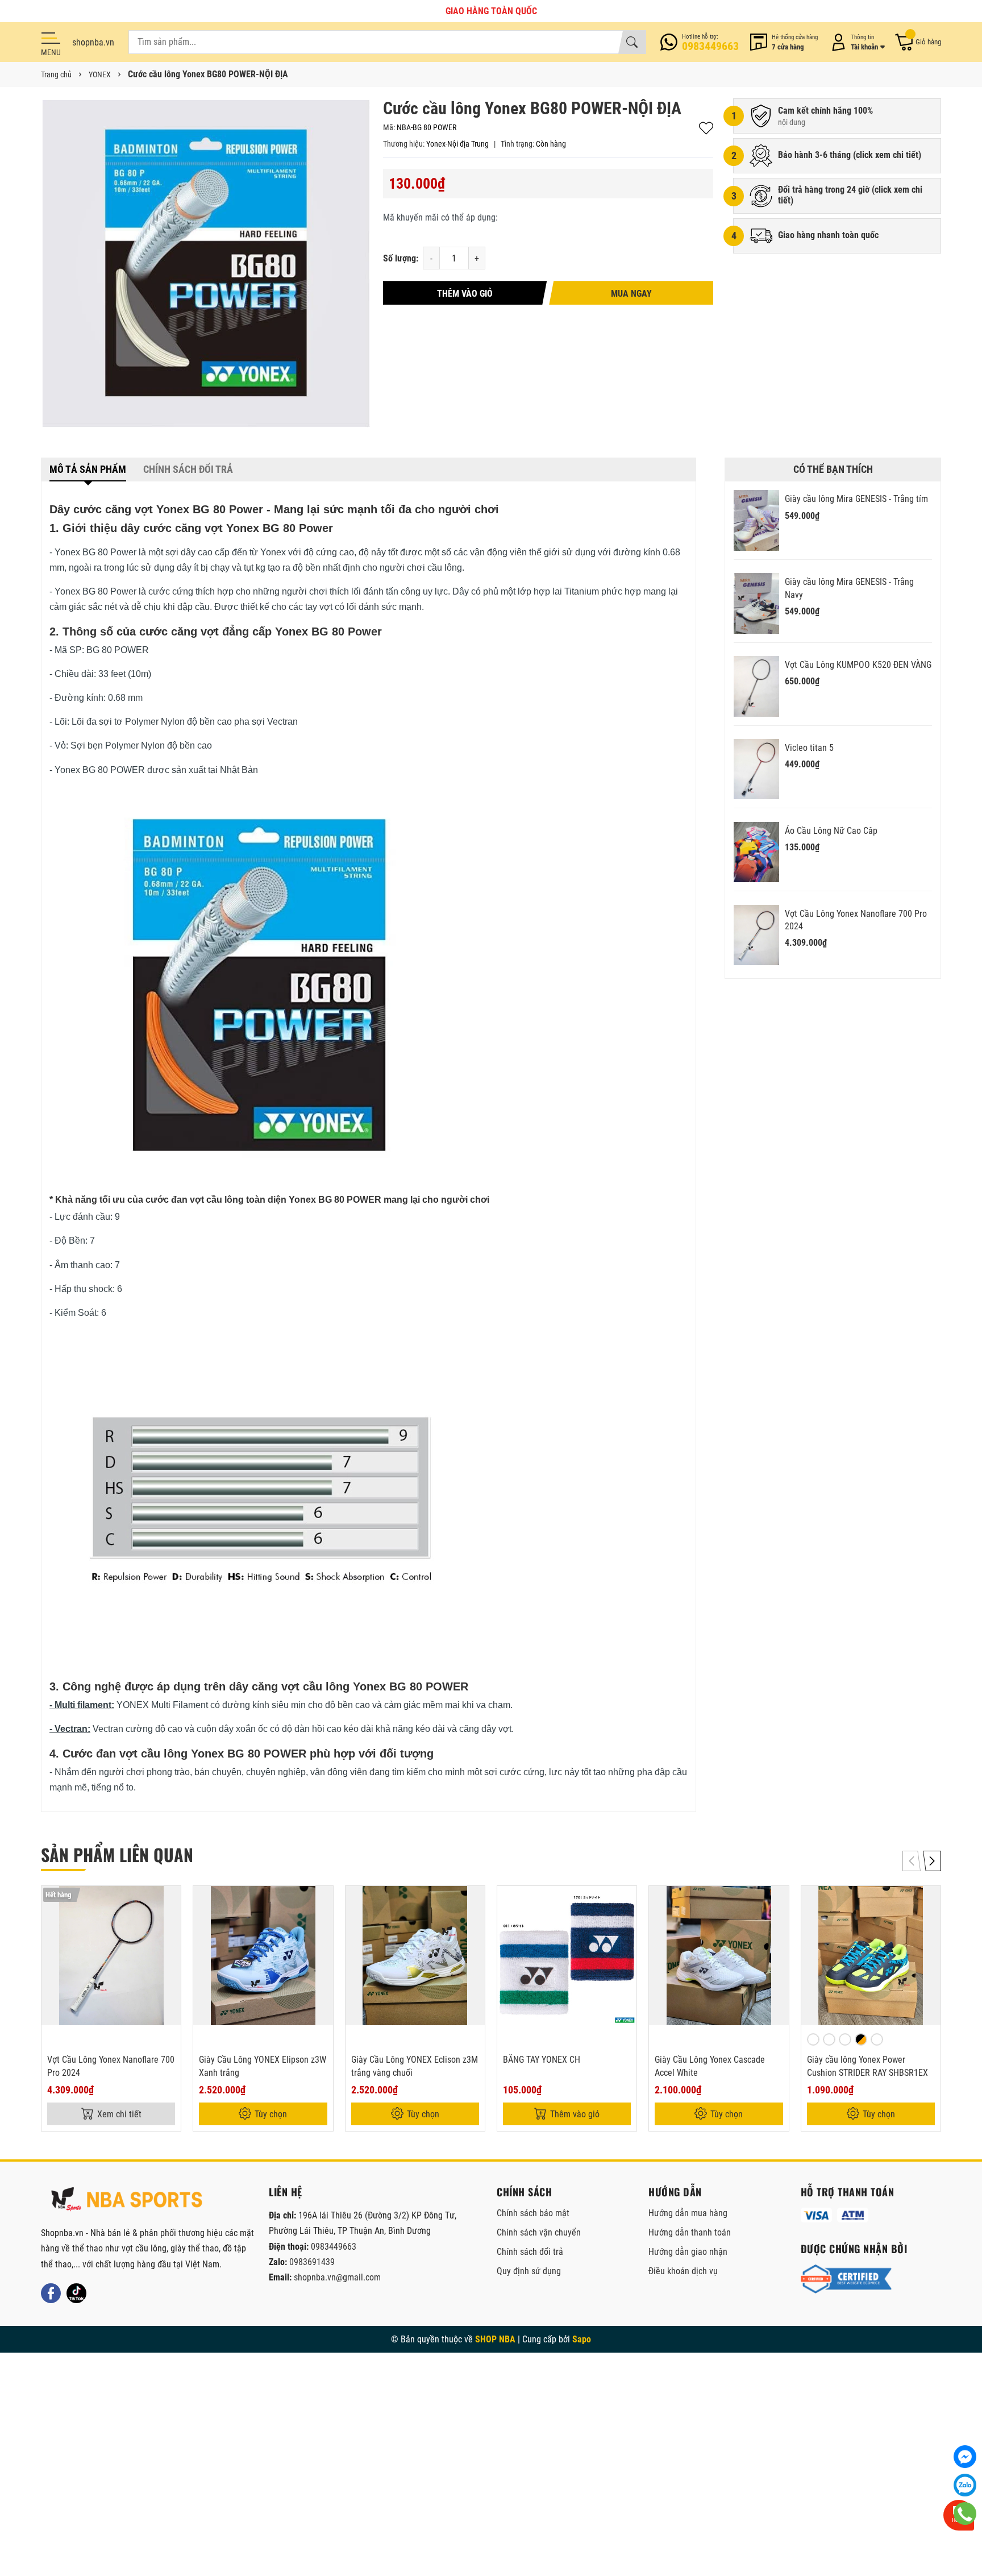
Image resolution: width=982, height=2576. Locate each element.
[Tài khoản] (856, 42)
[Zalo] (965, 2485)
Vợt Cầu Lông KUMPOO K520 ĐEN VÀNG (858, 665)
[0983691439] (965, 2513)
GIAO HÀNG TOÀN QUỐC (491, 11)
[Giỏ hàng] (917, 42)
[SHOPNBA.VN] (126, 2199)
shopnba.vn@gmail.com (337, 2277)
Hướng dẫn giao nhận (688, 2252)
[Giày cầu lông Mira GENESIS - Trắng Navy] (756, 603)
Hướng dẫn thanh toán (690, 2232)
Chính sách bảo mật (533, 2213)
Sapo (582, 2339)
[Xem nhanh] (170, 1902)
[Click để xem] (206, 264)
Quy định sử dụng (529, 2271)
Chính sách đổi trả (530, 2252)
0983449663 (334, 2247)
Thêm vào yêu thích (706, 128)
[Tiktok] (76, 2293)
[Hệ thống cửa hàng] (784, 42)
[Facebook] (51, 2293)
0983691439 (312, 2262)
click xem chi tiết (887, 155)
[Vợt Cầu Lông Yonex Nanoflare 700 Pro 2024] (756, 935)
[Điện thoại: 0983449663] (700, 42)
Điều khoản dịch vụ (683, 2271)
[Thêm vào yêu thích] (170, 1926)
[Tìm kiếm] (632, 42)
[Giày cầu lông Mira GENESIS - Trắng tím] (756, 520)
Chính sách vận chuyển (539, 2232)
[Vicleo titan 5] (756, 769)
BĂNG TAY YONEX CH (542, 2060)
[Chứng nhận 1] (846, 2279)
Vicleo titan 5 (809, 748)
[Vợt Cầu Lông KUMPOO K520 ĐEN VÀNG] (756, 686)
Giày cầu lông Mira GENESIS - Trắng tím (856, 499)
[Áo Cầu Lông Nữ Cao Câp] (756, 852)
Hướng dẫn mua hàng (688, 2213)
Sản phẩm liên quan (117, 1854)
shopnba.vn (93, 42)
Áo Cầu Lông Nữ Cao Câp (831, 831)
